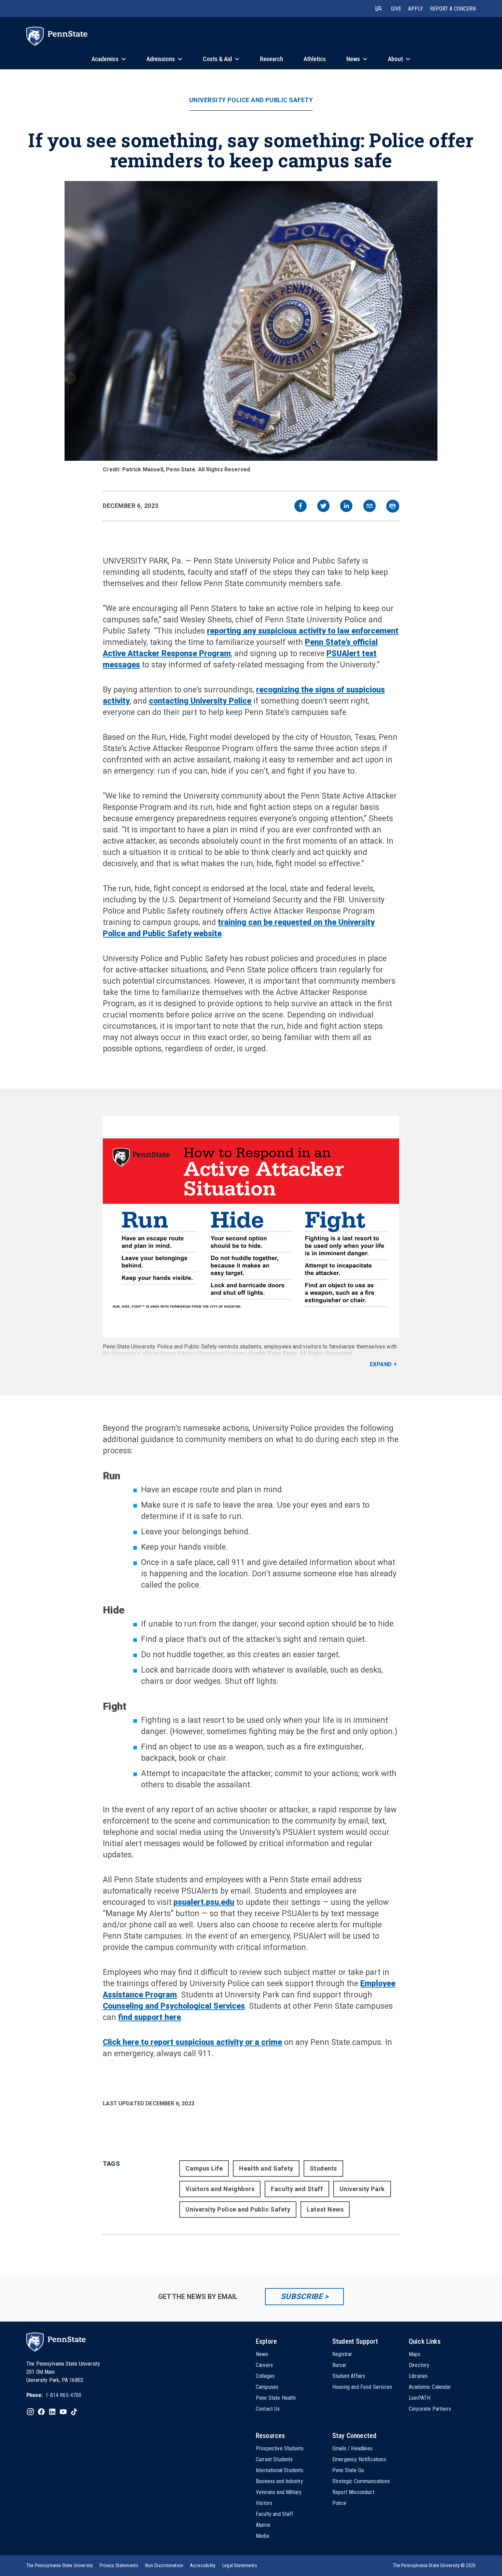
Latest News (325, 2209)
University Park (362, 2189)
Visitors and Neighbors (220, 2189)
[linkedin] (346, 507)
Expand (381, 1364)
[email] (369, 507)
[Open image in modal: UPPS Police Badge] (251, 321)
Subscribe (302, 2296)
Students (323, 2168)
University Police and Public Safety (251, 100)
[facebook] (301, 507)
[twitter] (323, 507)
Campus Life (204, 2168)
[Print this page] (393, 506)
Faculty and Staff (297, 2189)
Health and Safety (266, 2168)
